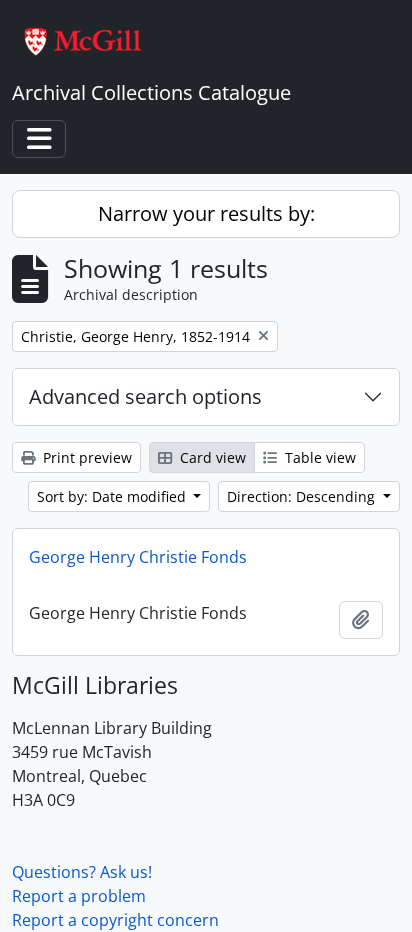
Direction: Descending (303, 496)
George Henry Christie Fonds (138, 557)
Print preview (85, 457)
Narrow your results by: (206, 213)
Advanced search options (145, 396)
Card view (211, 457)
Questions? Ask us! (82, 872)
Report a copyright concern (115, 920)
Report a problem (79, 896)
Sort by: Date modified (113, 496)
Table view (318, 457)
